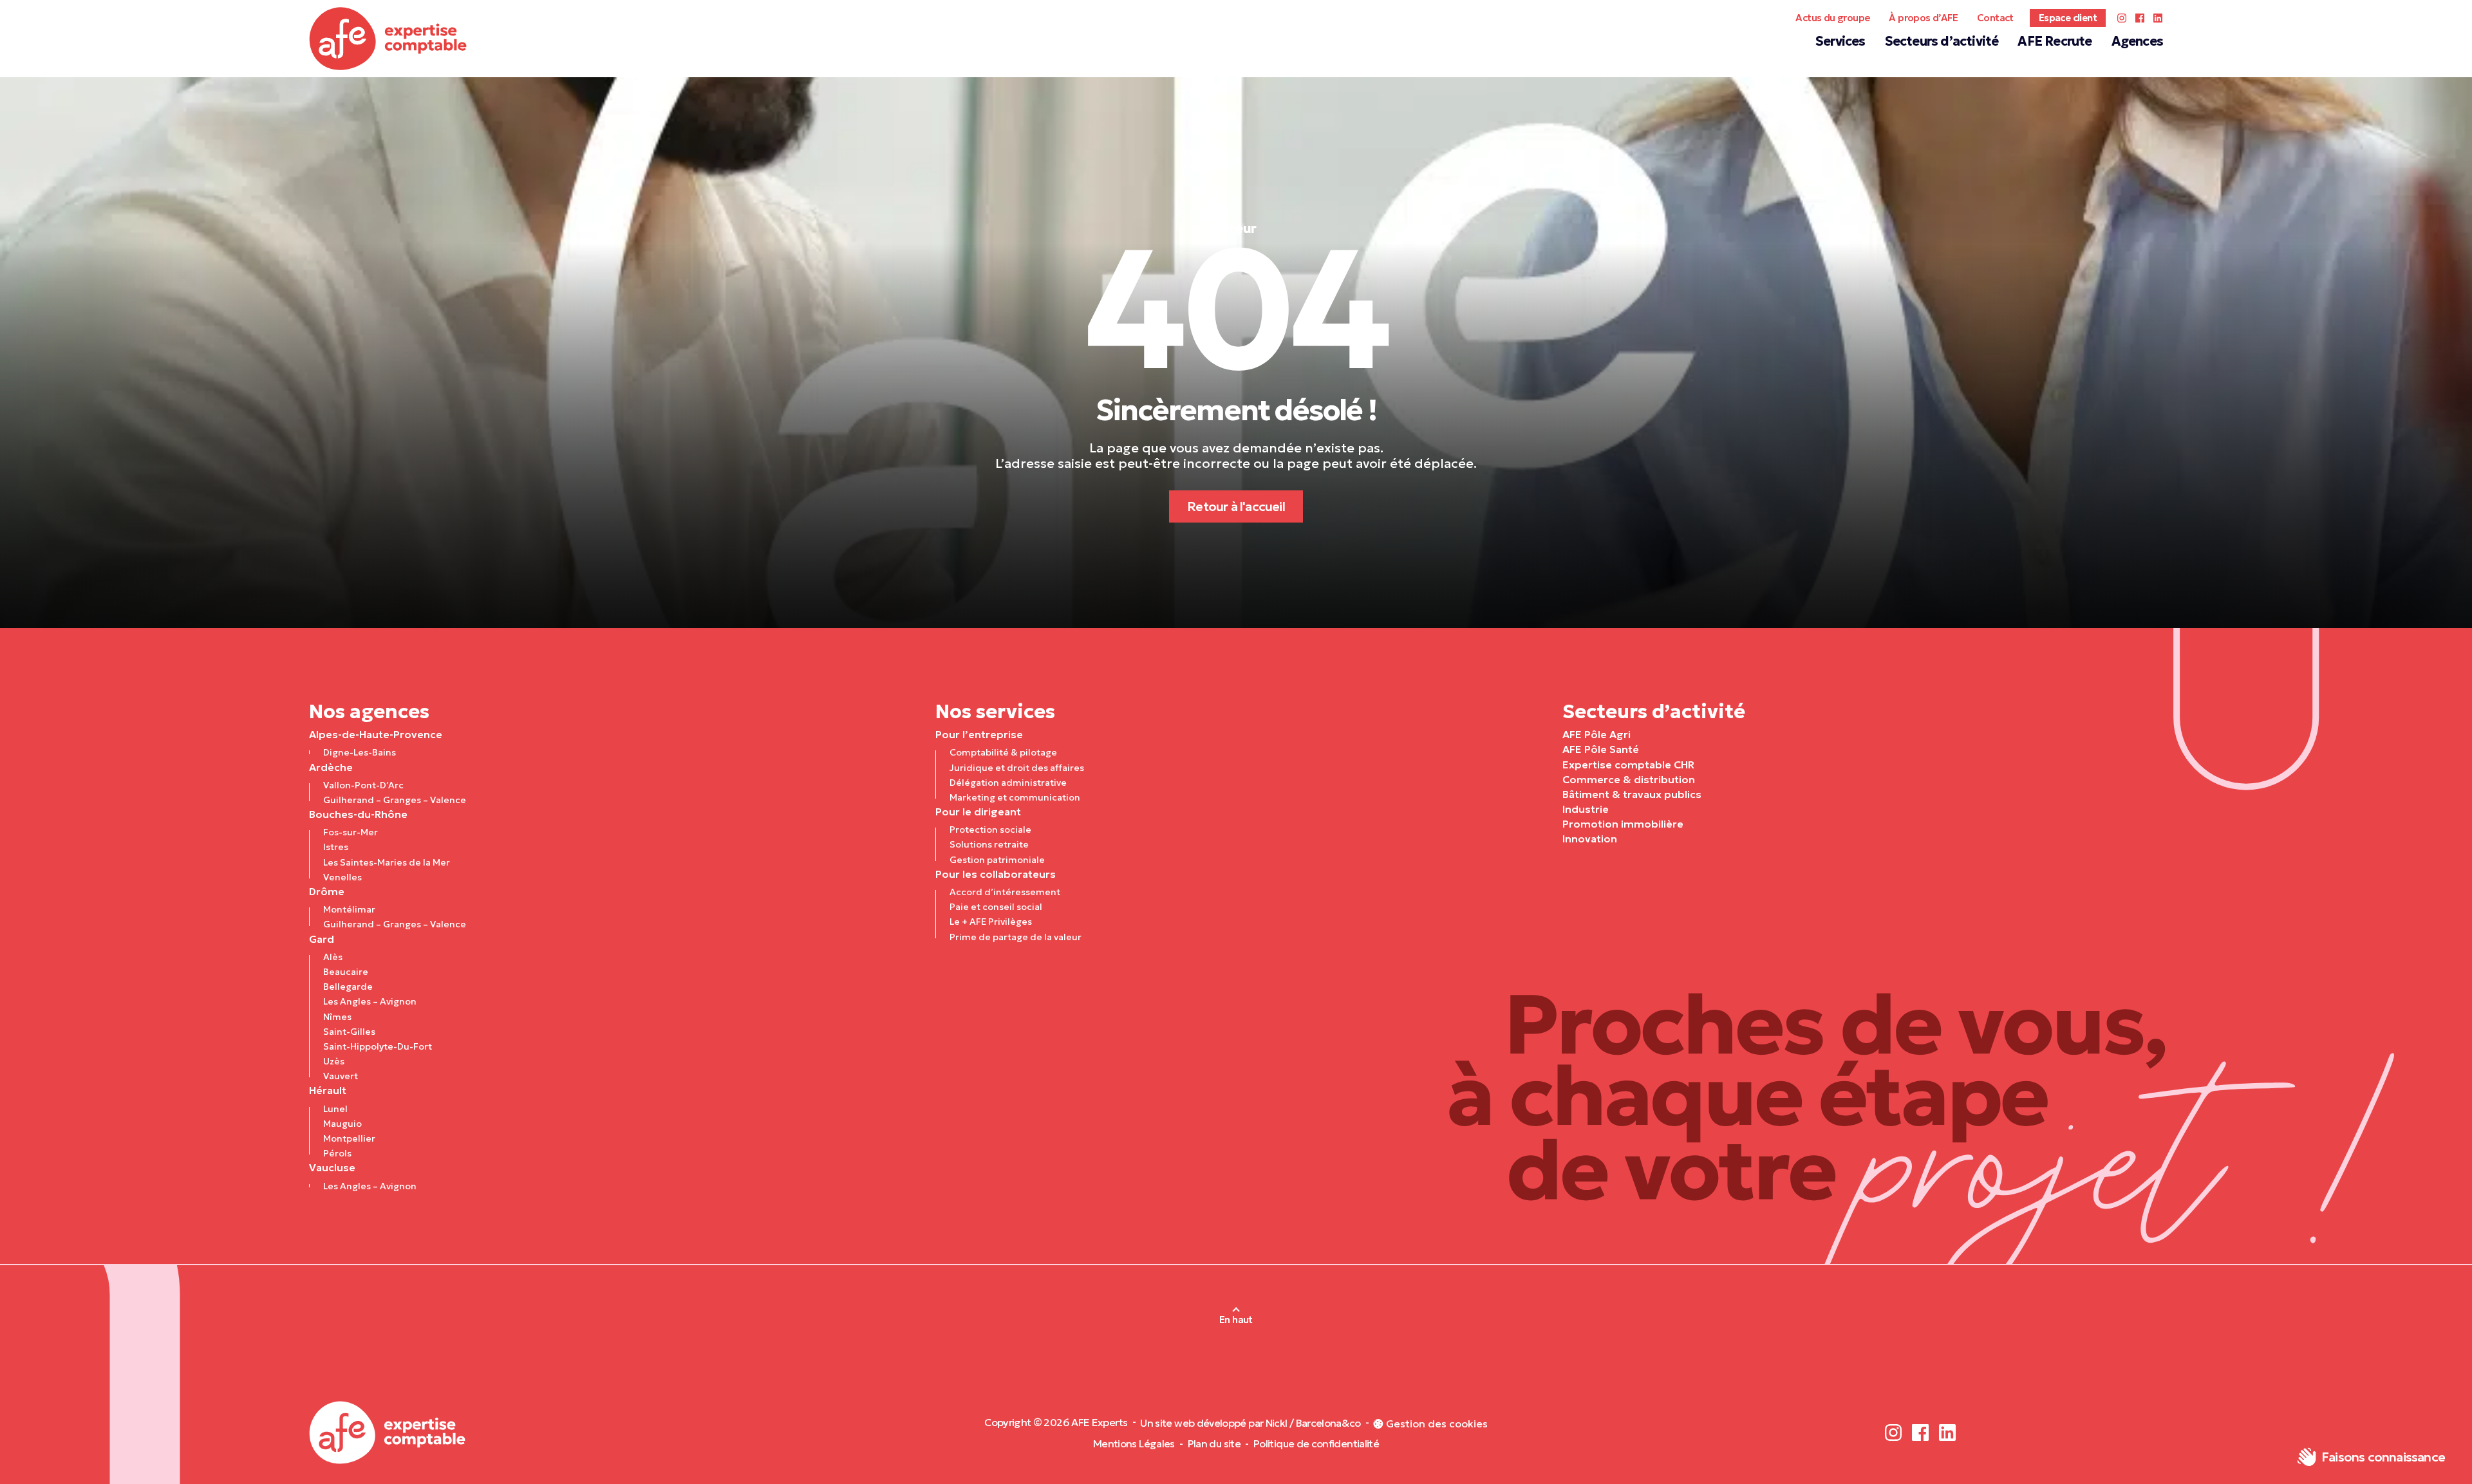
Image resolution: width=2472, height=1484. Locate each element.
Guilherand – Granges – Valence (395, 800)
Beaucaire (346, 972)
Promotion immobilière (1623, 824)
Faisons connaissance (2383, 1457)
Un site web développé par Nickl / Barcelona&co (1250, 1423)
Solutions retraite (989, 844)
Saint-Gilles (349, 1032)
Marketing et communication (1015, 797)
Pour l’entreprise (979, 734)
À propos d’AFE (1923, 18)
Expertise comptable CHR (1628, 765)
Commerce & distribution (1629, 779)
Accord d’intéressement (1005, 892)
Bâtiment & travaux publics (1632, 794)
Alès (333, 957)
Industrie (1586, 809)
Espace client (2068, 18)
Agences (2137, 41)
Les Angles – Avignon (370, 1001)
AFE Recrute (2055, 41)
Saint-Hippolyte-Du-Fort (378, 1046)
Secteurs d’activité (1942, 41)
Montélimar (349, 909)
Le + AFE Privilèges (991, 922)
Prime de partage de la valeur (1016, 937)
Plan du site (1214, 1443)
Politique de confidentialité (1316, 1443)
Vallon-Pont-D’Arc (363, 785)
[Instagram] (2122, 18)
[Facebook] (2140, 18)
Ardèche (331, 767)
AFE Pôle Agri (1596, 734)
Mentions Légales (1134, 1443)
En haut (1236, 1320)
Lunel (335, 1109)
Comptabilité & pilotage (1003, 752)
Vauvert (341, 1076)
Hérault (328, 1090)
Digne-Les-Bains (360, 752)
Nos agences (369, 711)
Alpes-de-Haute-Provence (376, 734)
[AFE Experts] (388, 39)
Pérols (337, 1153)
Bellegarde (348, 987)
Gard (322, 939)
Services (1840, 41)
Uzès (334, 1061)
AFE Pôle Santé (1601, 749)
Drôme (327, 891)
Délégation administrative (1008, 783)
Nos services (995, 711)
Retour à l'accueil (1236, 506)
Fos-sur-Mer (351, 832)
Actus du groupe (1832, 18)
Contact (1995, 18)
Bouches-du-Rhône (358, 814)
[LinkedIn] (2158, 18)
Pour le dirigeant (978, 812)
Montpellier (349, 1138)
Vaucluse (332, 1167)
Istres (336, 847)
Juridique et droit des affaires (1017, 768)
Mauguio (342, 1124)
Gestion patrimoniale (997, 860)
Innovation (1590, 839)
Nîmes (337, 1017)
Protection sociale (990, 830)
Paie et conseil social (996, 907)
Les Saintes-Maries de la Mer (387, 862)
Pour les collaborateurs (996, 874)
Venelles (342, 877)
